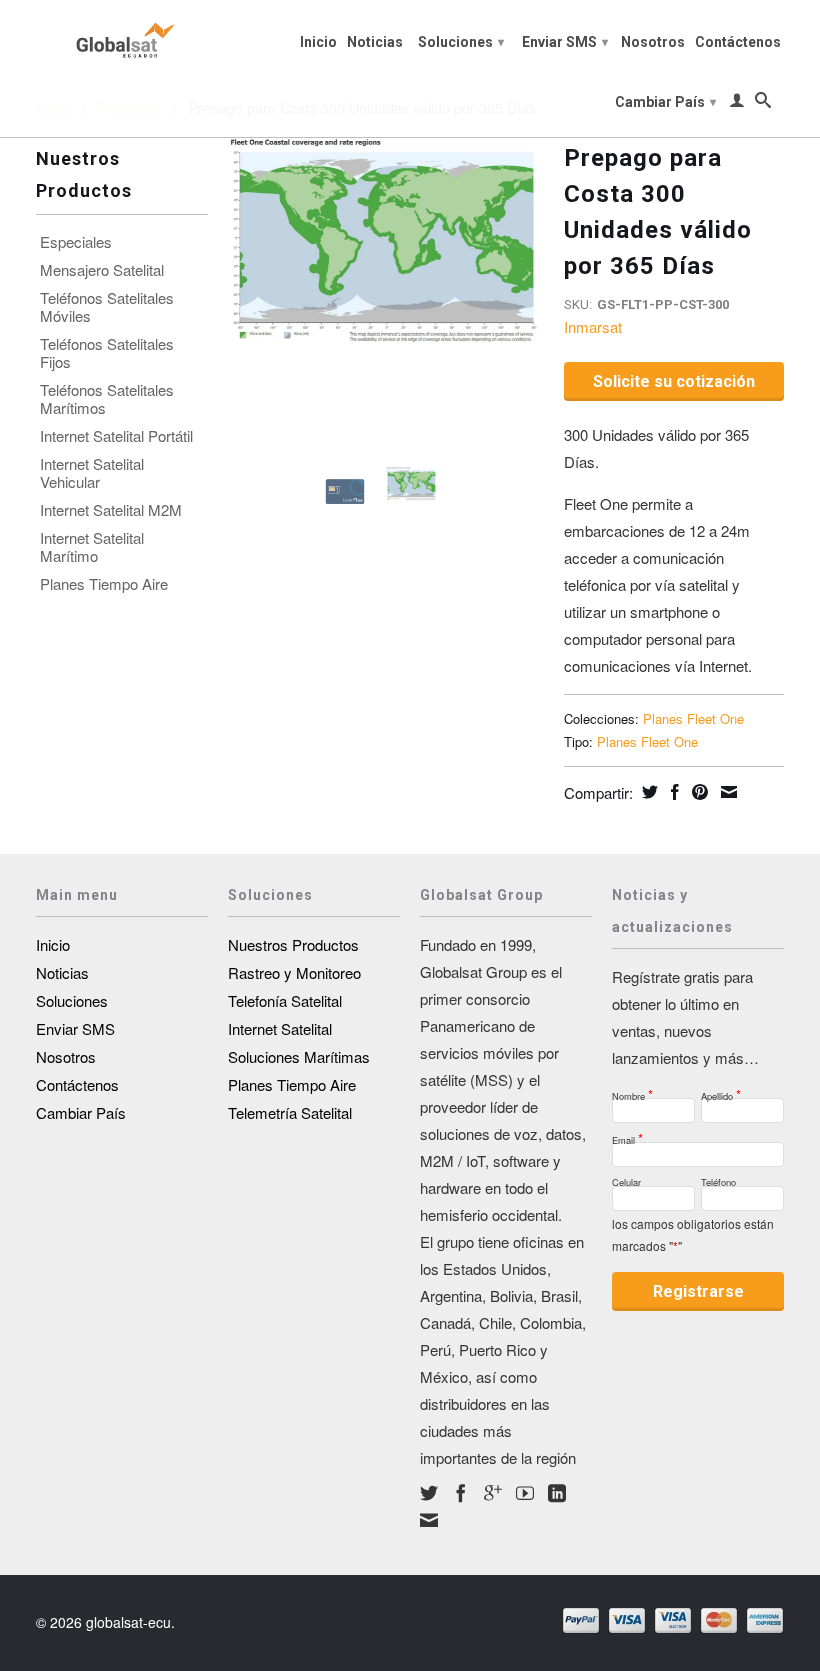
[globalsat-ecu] (122, 37)
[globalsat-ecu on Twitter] (429, 1493)
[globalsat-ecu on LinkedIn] (557, 1493)
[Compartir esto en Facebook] (672, 792)
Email (627, 1134)
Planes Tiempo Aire (104, 584)
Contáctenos (738, 42)
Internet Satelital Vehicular (92, 473)
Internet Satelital (280, 1028)
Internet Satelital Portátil (116, 436)
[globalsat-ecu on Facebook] (461, 1493)
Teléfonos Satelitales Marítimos (107, 399)
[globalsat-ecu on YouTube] (525, 1493)
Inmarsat (593, 326)
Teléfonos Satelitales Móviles (107, 307)
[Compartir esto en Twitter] (647, 792)
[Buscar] (763, 104)
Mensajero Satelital (102, 270)
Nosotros (653, 42)
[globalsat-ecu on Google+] (493, 1493)
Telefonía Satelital (285, 1000)
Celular (626, 1179)
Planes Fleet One (693, 718)
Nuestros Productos (293, 944)
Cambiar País (665, 102)
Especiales (76, 242)
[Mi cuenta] (737, 104)
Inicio (318, 42)
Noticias (375, 42)
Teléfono (718, 1179)
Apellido (721, 1090)
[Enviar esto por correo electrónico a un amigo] (726, 792)
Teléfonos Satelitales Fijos (107, 353)
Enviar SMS (565, 42)
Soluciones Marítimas (299, 1056)
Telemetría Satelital (290, 1112)
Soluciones (461, 42)
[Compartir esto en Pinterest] (697, 792)
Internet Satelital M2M (111, 510)
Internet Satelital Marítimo (92, 547)
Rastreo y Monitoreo (294, 972)
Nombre (632, 1090)
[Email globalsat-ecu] (429, 1520)
